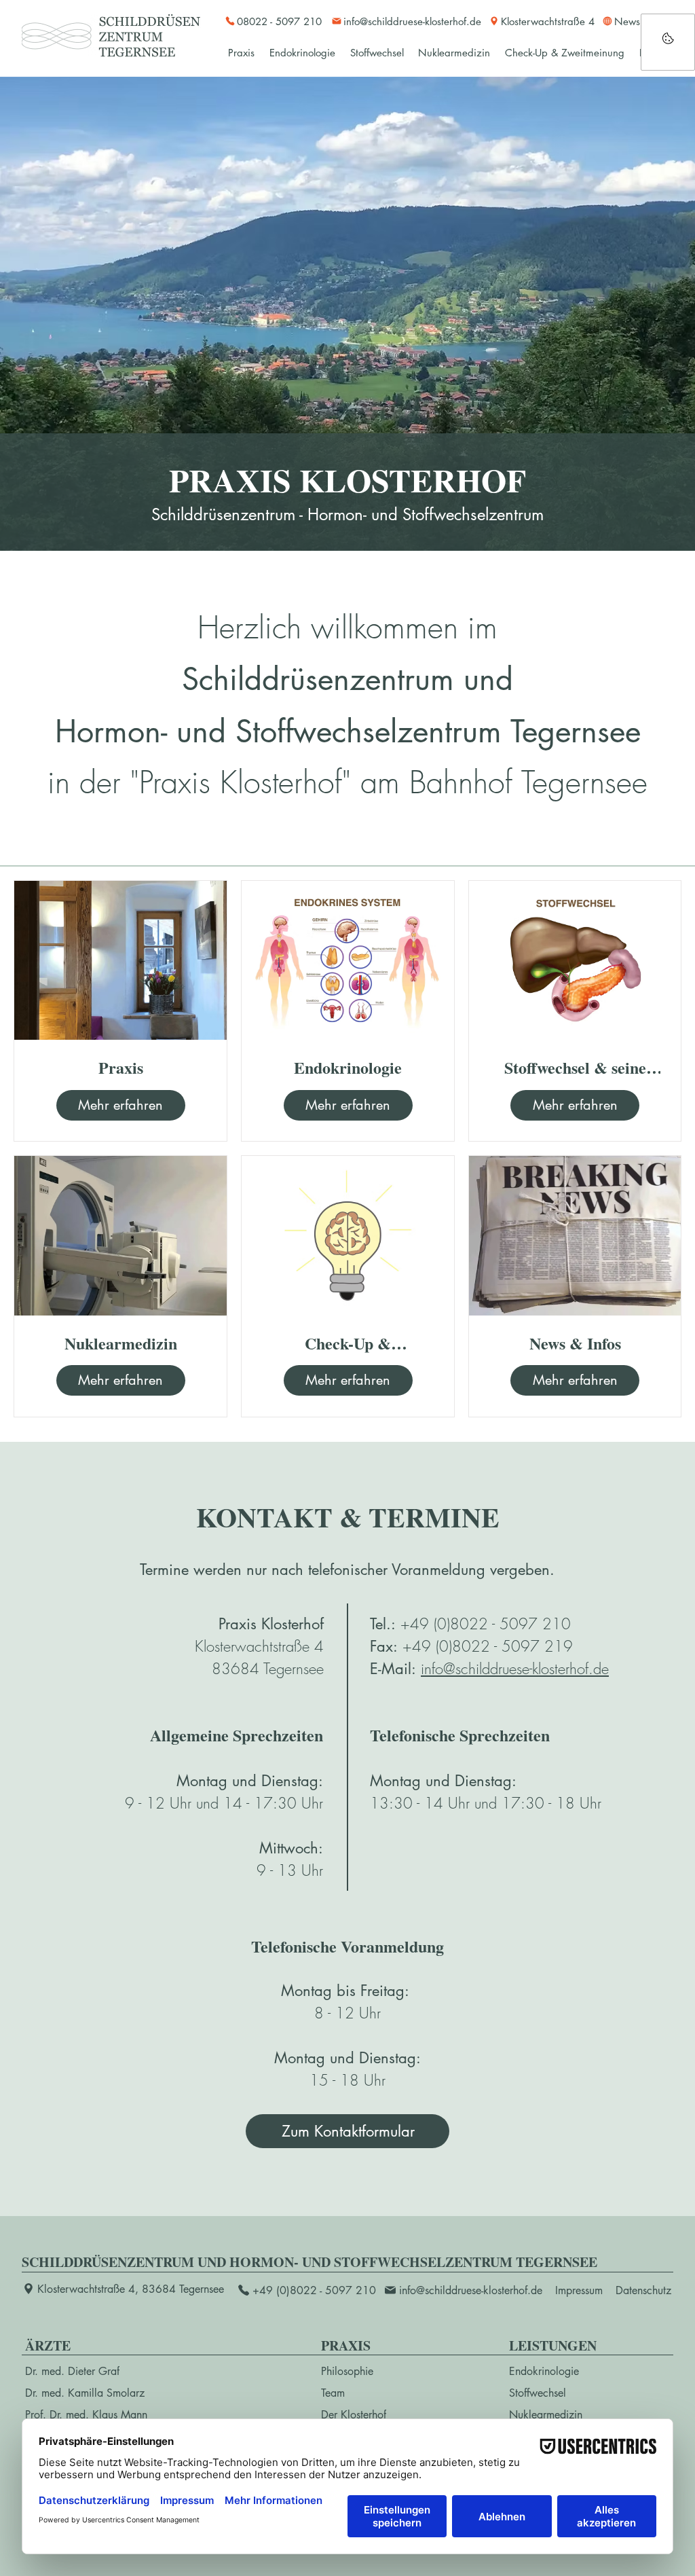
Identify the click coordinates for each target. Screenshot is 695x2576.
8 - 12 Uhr (347, 2013)
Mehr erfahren (120, 1105)
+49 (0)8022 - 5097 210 (486, 1624)
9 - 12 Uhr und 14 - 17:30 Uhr (224, 1803)
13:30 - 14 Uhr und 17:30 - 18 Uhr (486, 1803)
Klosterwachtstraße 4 (259, 1646)
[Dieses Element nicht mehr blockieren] (668, 42)
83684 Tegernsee (268, 1669)
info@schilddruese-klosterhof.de (515, 1669)
